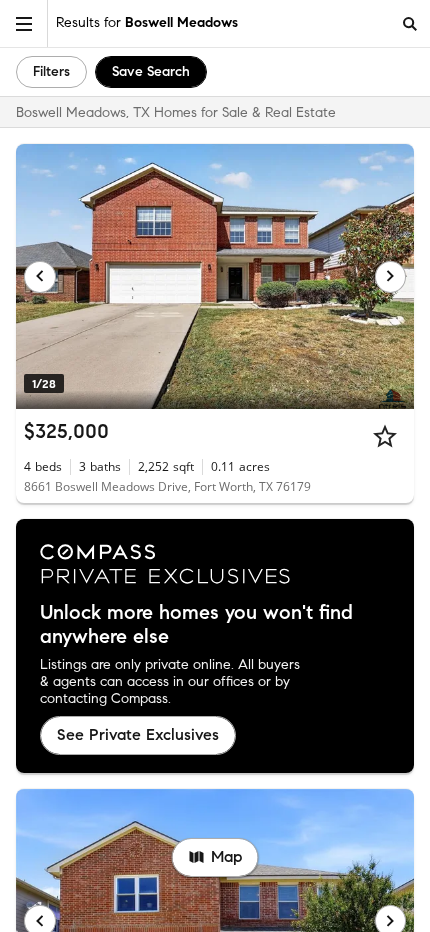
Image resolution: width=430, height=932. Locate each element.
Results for (147, 22)
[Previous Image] (40, 277)
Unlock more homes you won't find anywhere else (196, 625)
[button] (24, 23)
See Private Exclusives (138, 734)
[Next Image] (391, 277)
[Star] (385, 436)
